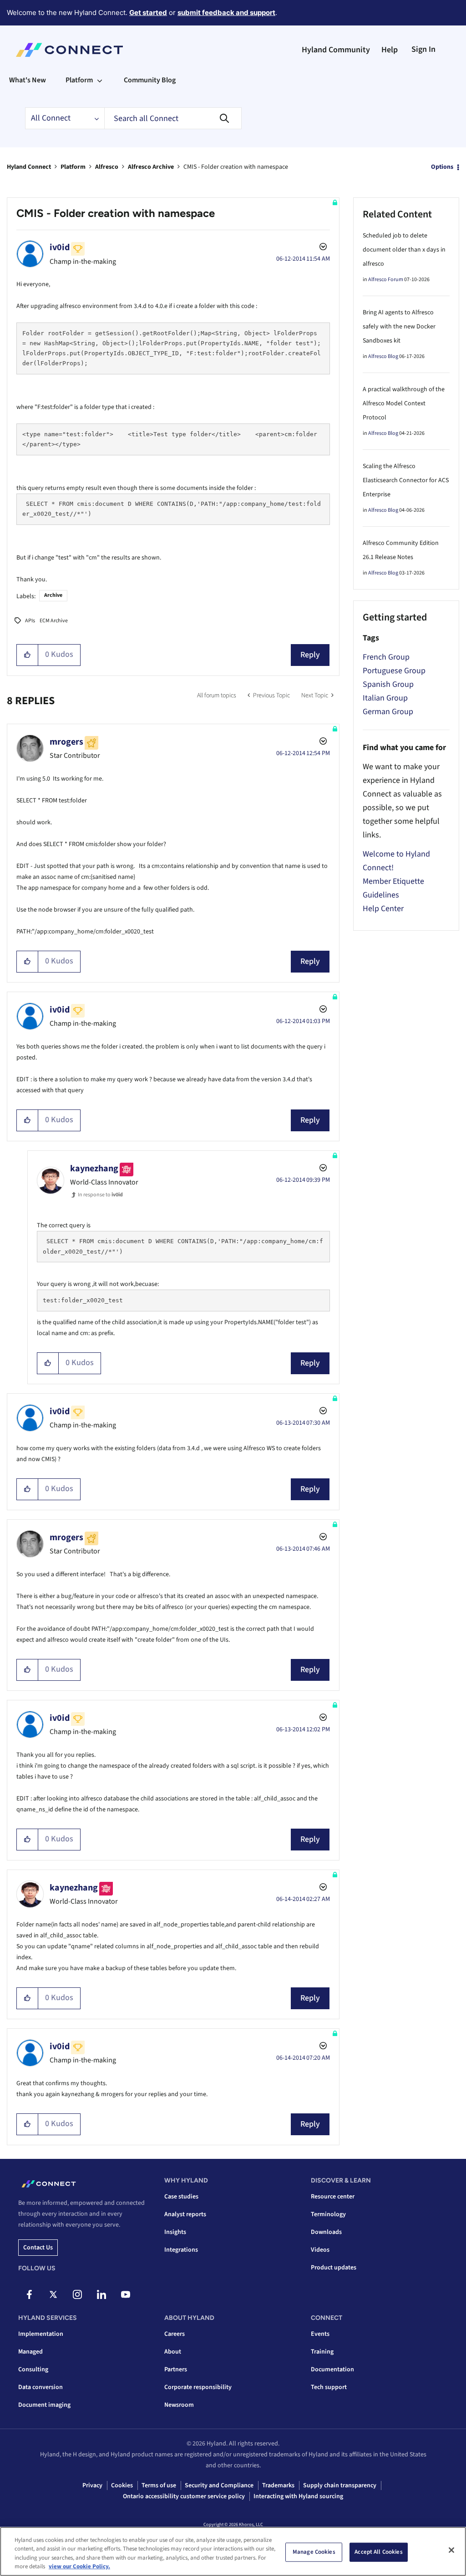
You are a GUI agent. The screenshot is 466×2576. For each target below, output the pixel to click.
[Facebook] (29, 2294)
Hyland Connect (29, 167)
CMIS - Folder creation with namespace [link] (236, 167)
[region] (233, 2551)
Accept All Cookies (378, 2552)
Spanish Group (388, 684)
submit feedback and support (226, 13)
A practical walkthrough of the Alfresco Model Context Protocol (404, 403)
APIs (30, 621)
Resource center (333, 2197)
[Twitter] (53, 2294)
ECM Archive (54, 621)
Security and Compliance (219, 2485)
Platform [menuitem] (79, 80)
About (173, 2352)
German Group (388, 712)
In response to (100, 1195)
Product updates (334, 2268)
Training (322, 2352)
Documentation (332, 2369)
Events (320, 2334)
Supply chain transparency (340, 2485)
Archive (53, 595)
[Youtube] (126, 2294)
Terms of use (159, 2485)
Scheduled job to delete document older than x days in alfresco (404, 250)
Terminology (328, 2214)
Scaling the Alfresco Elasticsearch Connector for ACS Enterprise (406, 480)
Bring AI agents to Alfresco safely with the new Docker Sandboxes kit (399, 327)
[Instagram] (77, 2294)
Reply (310, 655)
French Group (386, 657)
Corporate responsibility (198, 2387)
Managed (30, 2352)
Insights (175, 2232)
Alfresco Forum (386, 280)
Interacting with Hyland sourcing (298, 2496)
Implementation (41, 2334)
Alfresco (107, 167)
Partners (176, 2369)
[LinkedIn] (101, 2294)
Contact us (38, 2248)
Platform (73, 167)
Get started (148, 13)
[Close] (451, 2550)
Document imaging (44, 2405)
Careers (175, 2334)
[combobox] (173, 118)
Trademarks (278, 2485)
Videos (320, 2250)
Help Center (383, 909)
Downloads (326, 2232)
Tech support (329, 2387)
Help (390, 50)
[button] (28, 655)
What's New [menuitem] (28, 80)
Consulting (33, 2369)
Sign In (423, 49)
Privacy (92, 2485)
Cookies (122, 2485)
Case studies (181, 2197)
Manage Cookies (314, 2552)
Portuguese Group (394, 671)
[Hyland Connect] (69, 50)
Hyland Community (336, 50)
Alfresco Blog (383, 356)
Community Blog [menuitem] (150, 80)
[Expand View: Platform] (100, 80)
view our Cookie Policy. (79, 2566)
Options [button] (442, 167)
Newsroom (179, 2405)
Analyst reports (185, 2214)
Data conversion (41, 2387)
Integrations (181, 2250)
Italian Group (385, 698)
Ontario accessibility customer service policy (184, 2496)
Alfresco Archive (151, 167)
